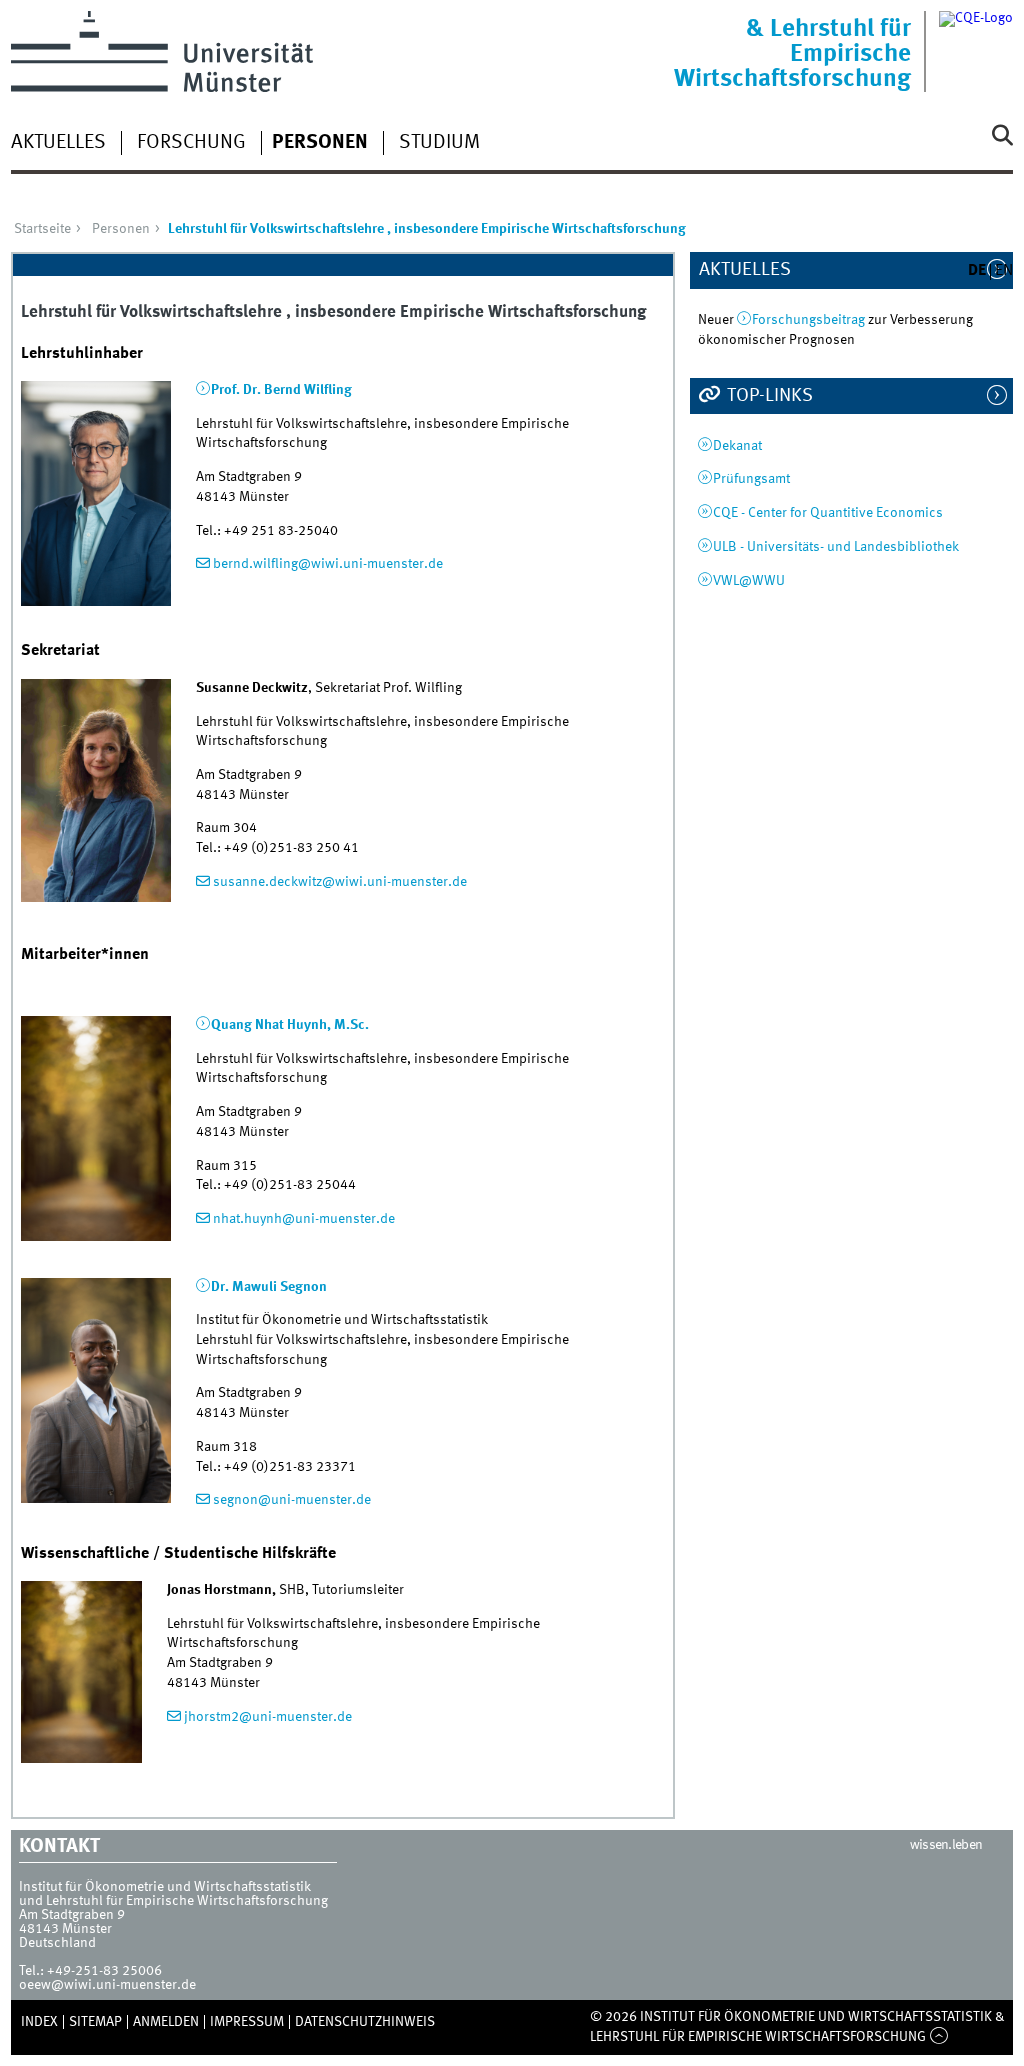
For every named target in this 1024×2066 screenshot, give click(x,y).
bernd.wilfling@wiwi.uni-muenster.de (328, 564)
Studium (439, 143)
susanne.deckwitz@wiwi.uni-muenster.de (340, 882)
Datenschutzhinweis (365, 2022)
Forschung (191, 143)
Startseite (42, 229)
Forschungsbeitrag (810, 320)
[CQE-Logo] (976, 51)
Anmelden (166, 2022)
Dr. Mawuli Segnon (269, 1287)
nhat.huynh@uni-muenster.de (304, 1219)
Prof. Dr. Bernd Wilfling (281, 390)
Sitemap (95, 2022)
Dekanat (737, 446)
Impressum (247, 2022)
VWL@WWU (749, 581)
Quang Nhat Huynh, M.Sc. (290, 1025)
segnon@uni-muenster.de (292, 1500)
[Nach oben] (938, 2037)
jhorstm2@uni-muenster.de (268, 1717)
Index (39, 2022)
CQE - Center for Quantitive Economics (828, 513)
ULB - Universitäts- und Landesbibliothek (836, 547)
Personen (320, 143)
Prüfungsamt (751, 479)
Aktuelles (58, 143)
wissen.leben (946, 1845)
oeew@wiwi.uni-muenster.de (107, 1985)
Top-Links (768, 396)
